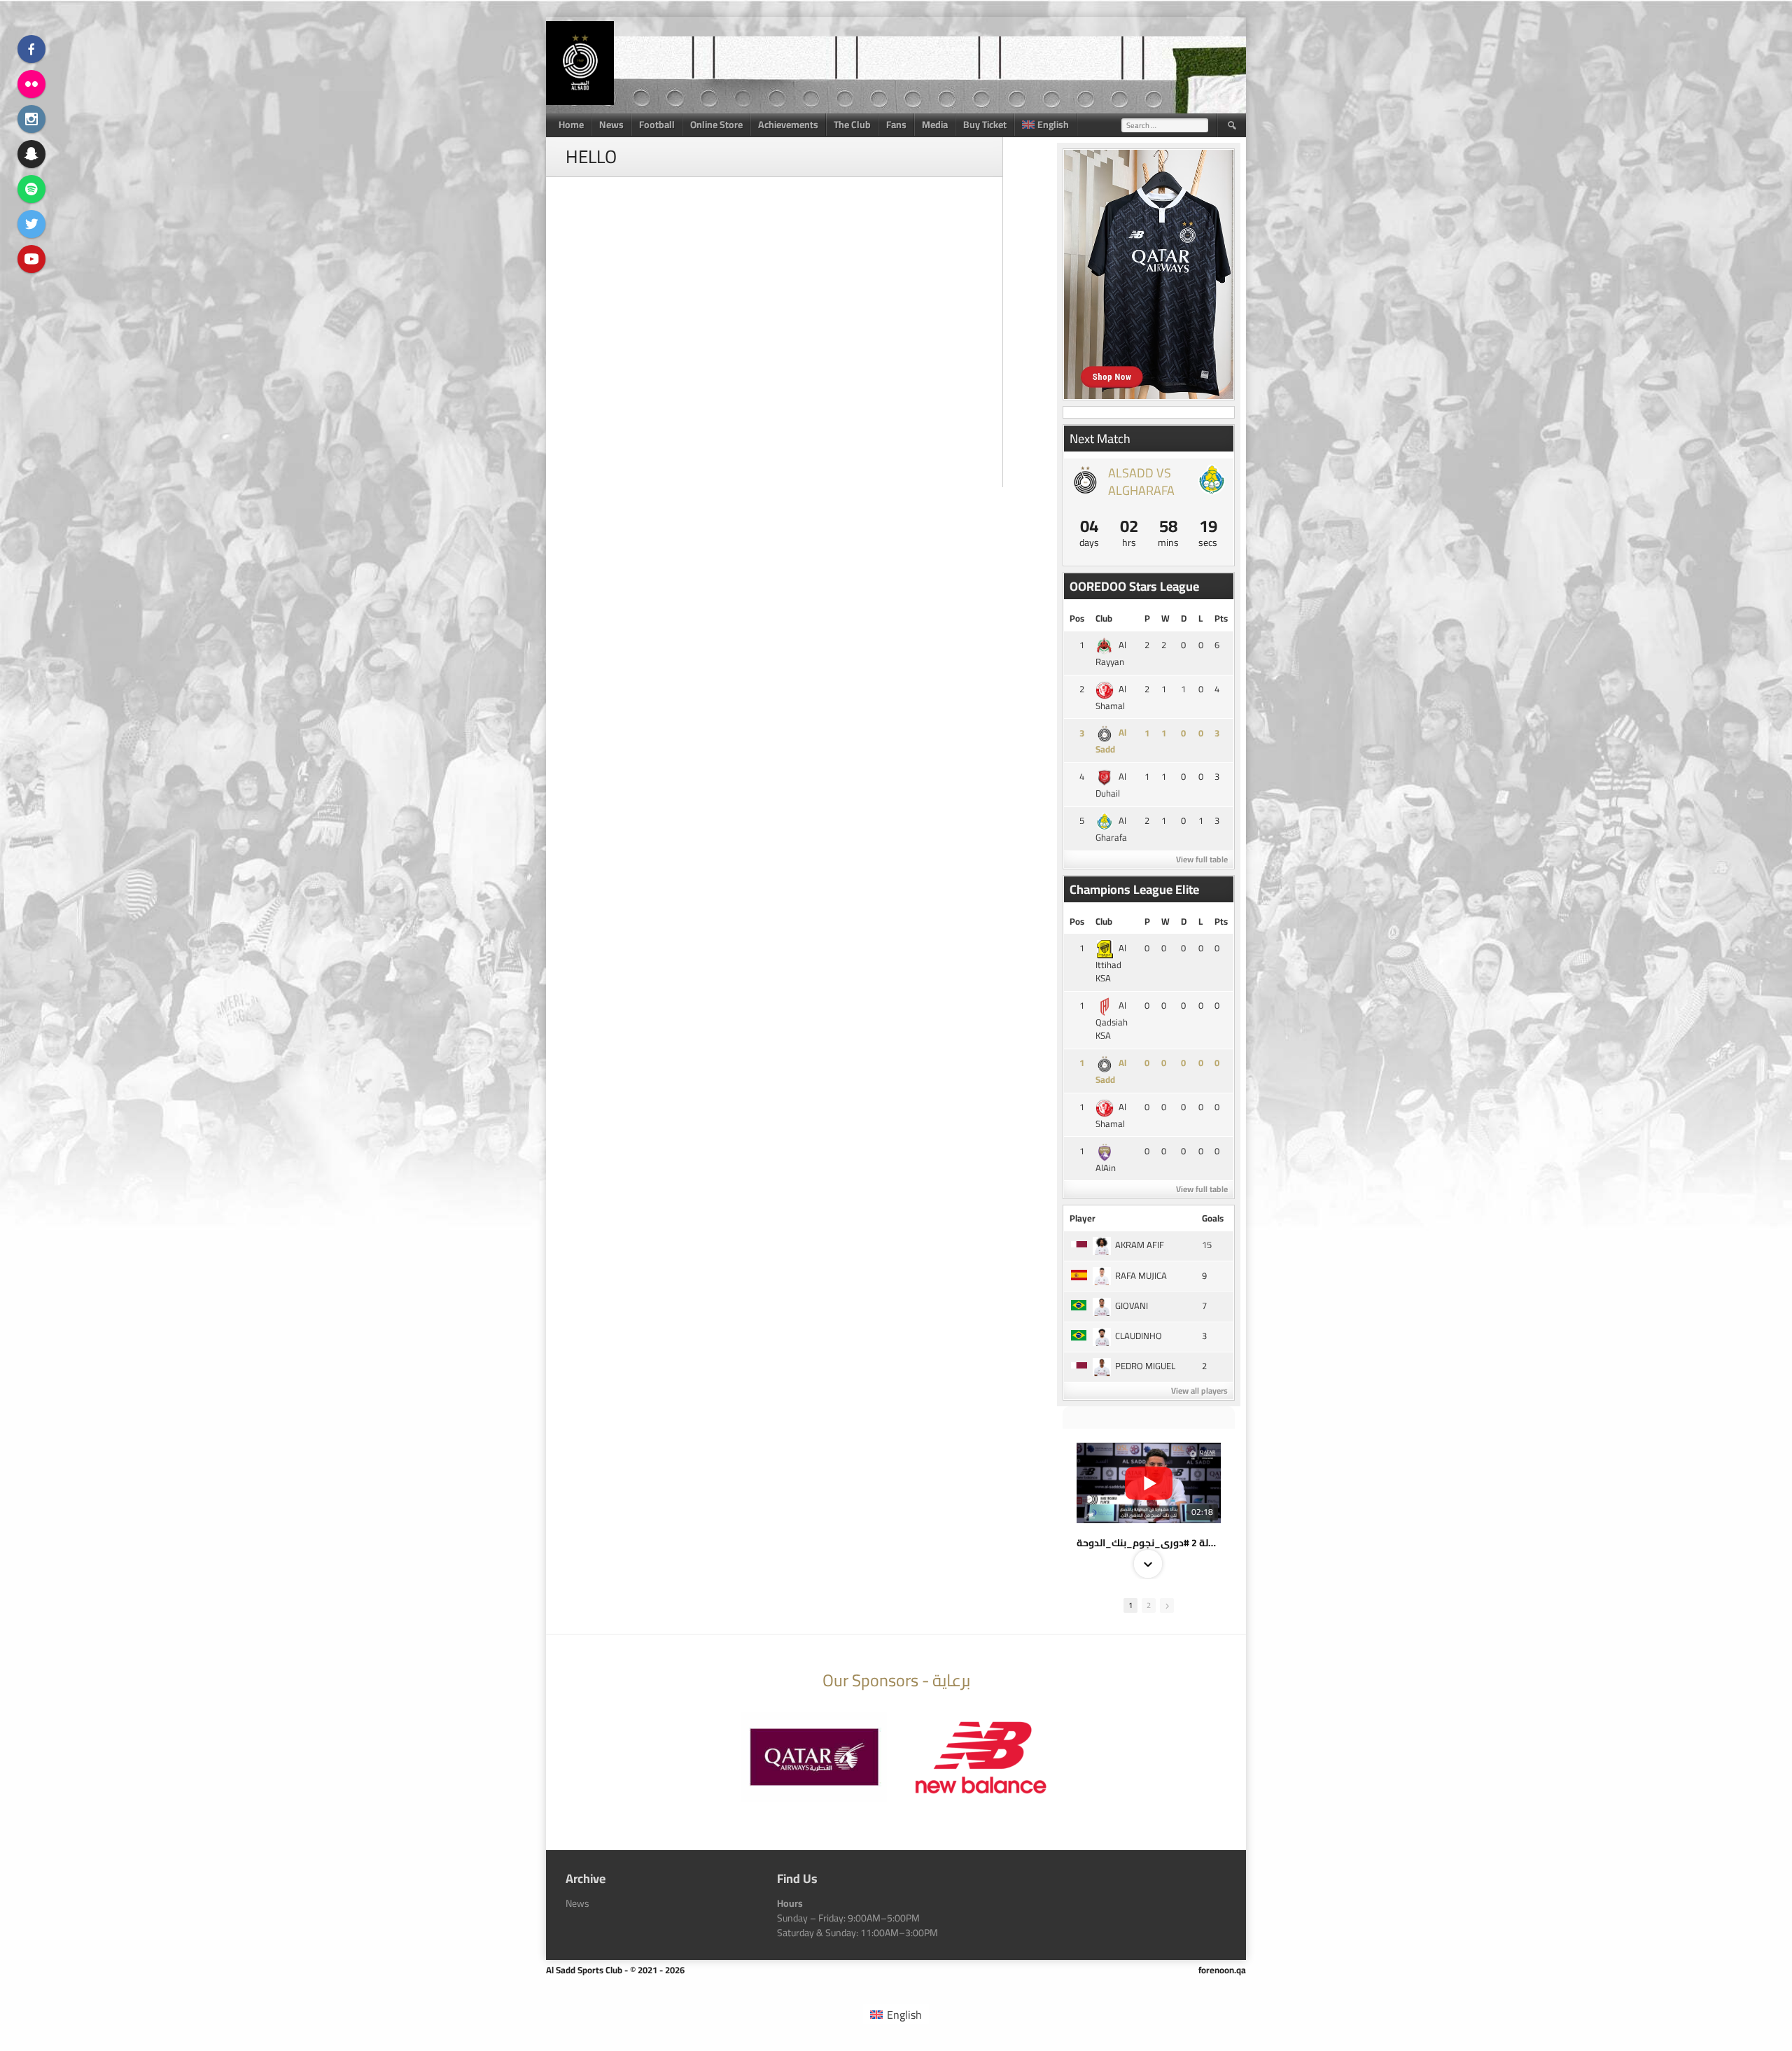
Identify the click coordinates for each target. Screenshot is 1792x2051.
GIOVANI (1132, 1305)
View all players (1199, 1391)
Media (935, 125)
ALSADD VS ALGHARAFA (1141, 482)
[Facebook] (31, 49)
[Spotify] (31, 189)
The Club (852, 125)
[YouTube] (31, 259)
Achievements (788, 125)
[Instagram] (31, 119)
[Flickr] (31, 84)
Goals (1213, 1218)
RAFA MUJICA (1141, 1275)
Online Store (716, 125)
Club (1104, 618)
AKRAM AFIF (1140, 1245)
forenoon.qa (1222, 1970)
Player (1083, 1218)
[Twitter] (31, 224)
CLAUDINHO (1139, 1336)
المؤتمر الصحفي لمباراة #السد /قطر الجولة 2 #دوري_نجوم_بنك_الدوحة (1149, 1543)
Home (571, 125)
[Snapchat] (31, 154)
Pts (1221, 618)
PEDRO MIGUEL (1145, 1366)
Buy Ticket (985, 125)
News (611, 125)
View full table (1202, 859)
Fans (896, 125)
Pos (1077, 618)
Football (657, 125)
